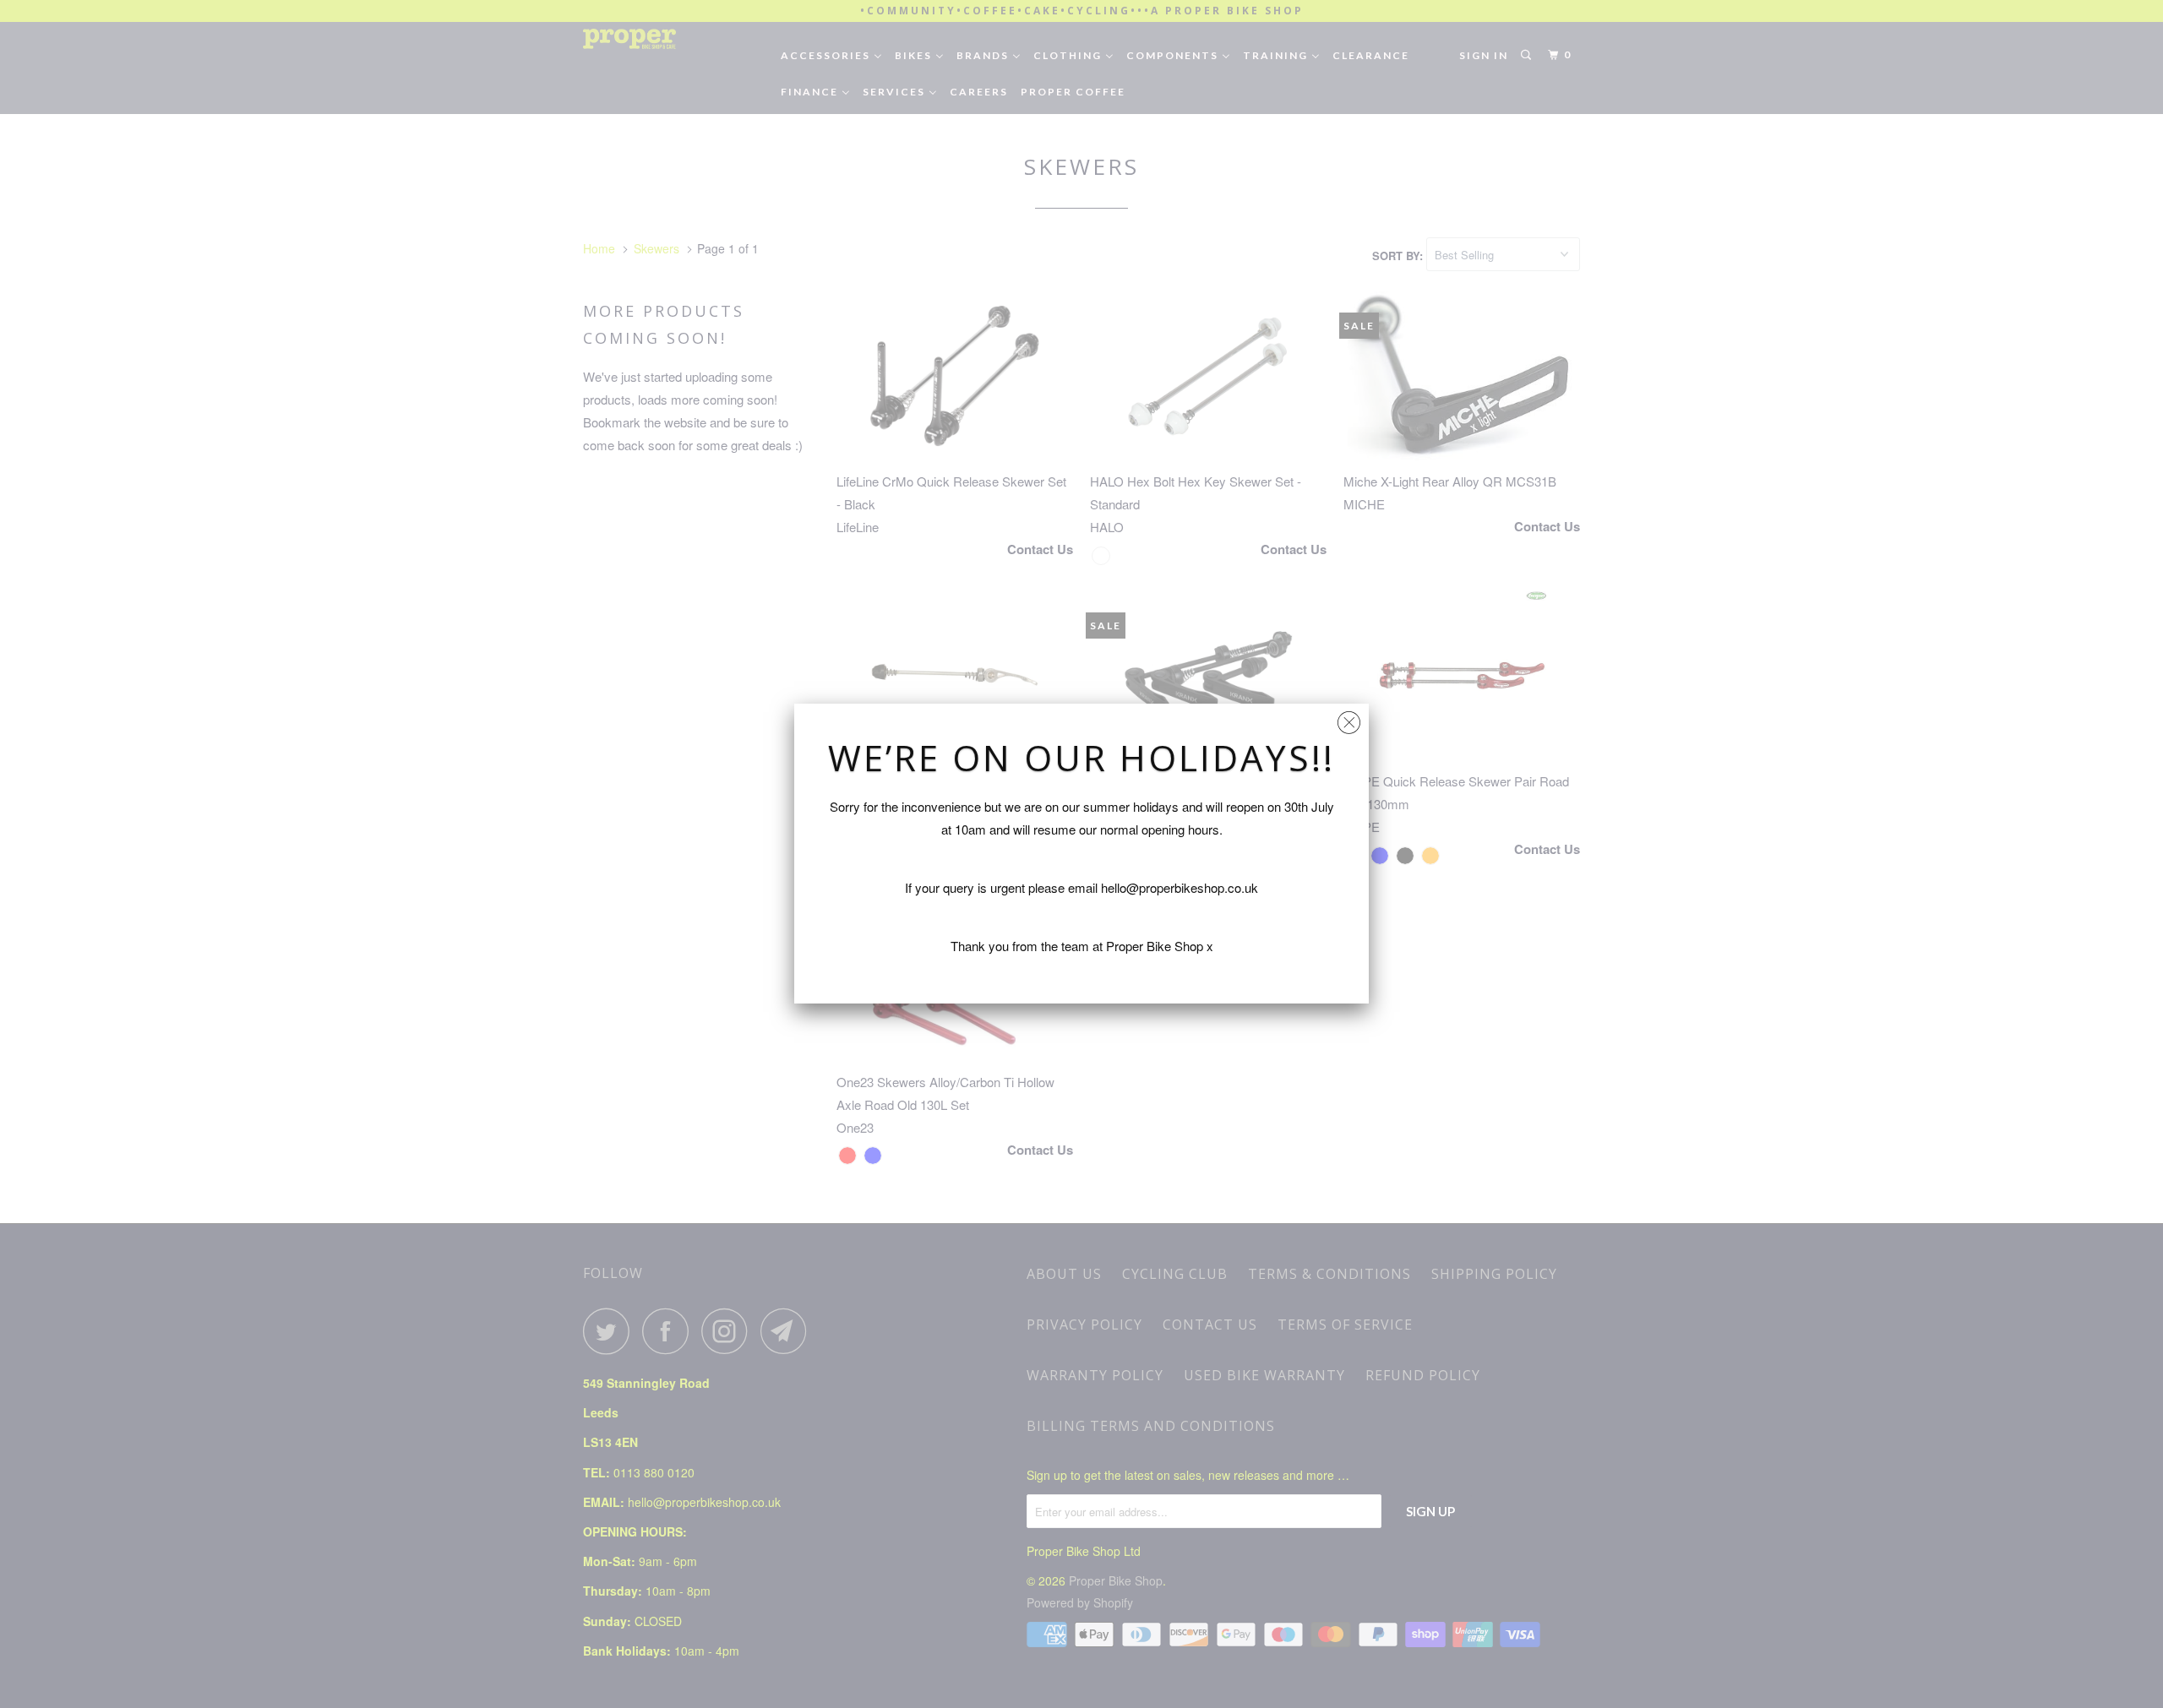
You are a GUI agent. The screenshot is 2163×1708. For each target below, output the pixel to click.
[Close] (1349, 718)
